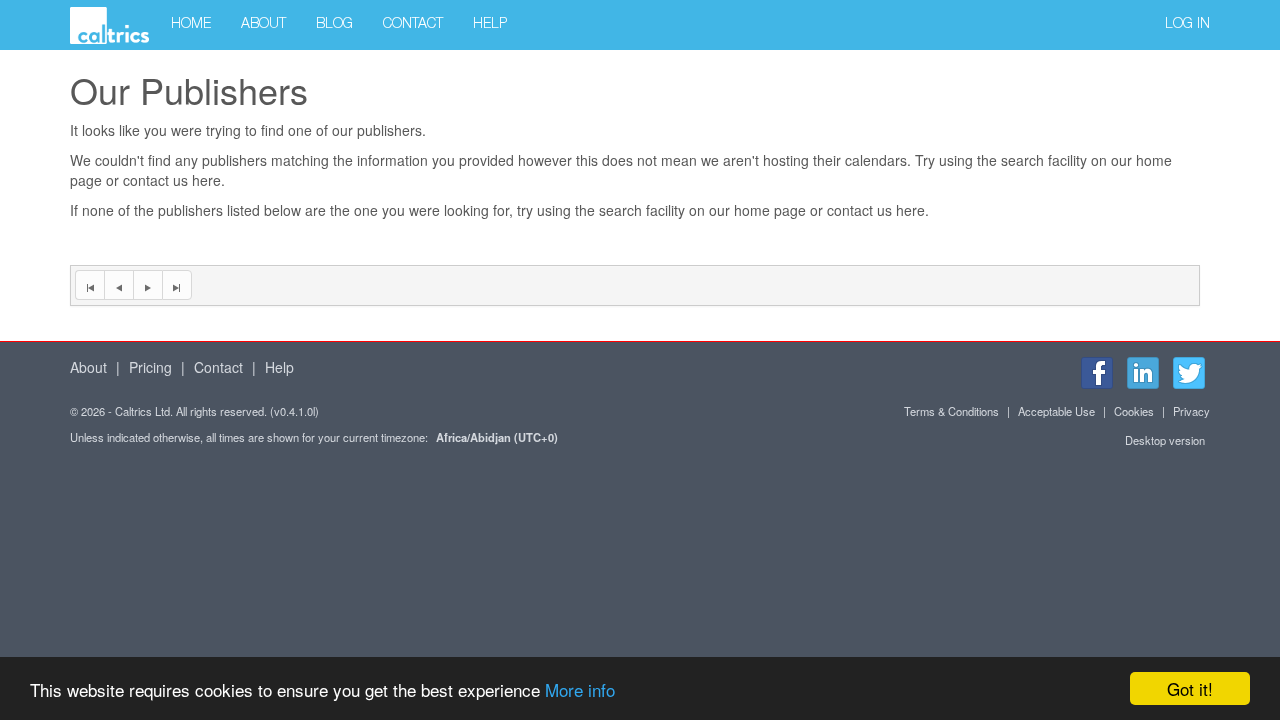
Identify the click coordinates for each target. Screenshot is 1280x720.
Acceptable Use (1056, 411)
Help (490, 25)
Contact (413, 25)
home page (770, 210)
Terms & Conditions (951, 411)
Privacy (1191, 411)
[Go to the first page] (89, 285)
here (206, 180)
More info (580, 689)
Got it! (1190, 688)
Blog (334, 25)
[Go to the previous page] (118, 285)
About (263, 25)
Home (191, 25)
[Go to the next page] (147, 285)
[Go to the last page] (177, 285)
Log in (1187, 25)
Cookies (1134, 411)
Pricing (150, 367)
